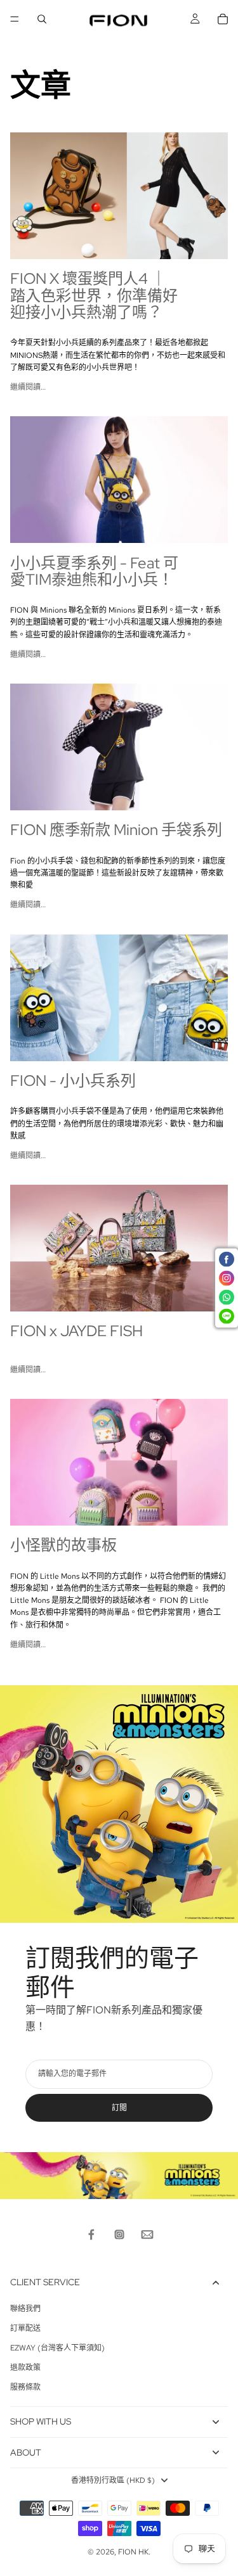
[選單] (15, 19)
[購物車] (223, 19)
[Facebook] (91, 2235)
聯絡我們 (25, 2309)
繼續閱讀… (28, 387)
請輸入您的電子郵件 (72, 2074)
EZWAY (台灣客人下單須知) (57, 2348)
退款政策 (25, 2368)
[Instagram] (119, 2235)
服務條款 (25, 2387)
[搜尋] (42, 19)
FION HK (133, 2552)
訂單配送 (25, 2328)
